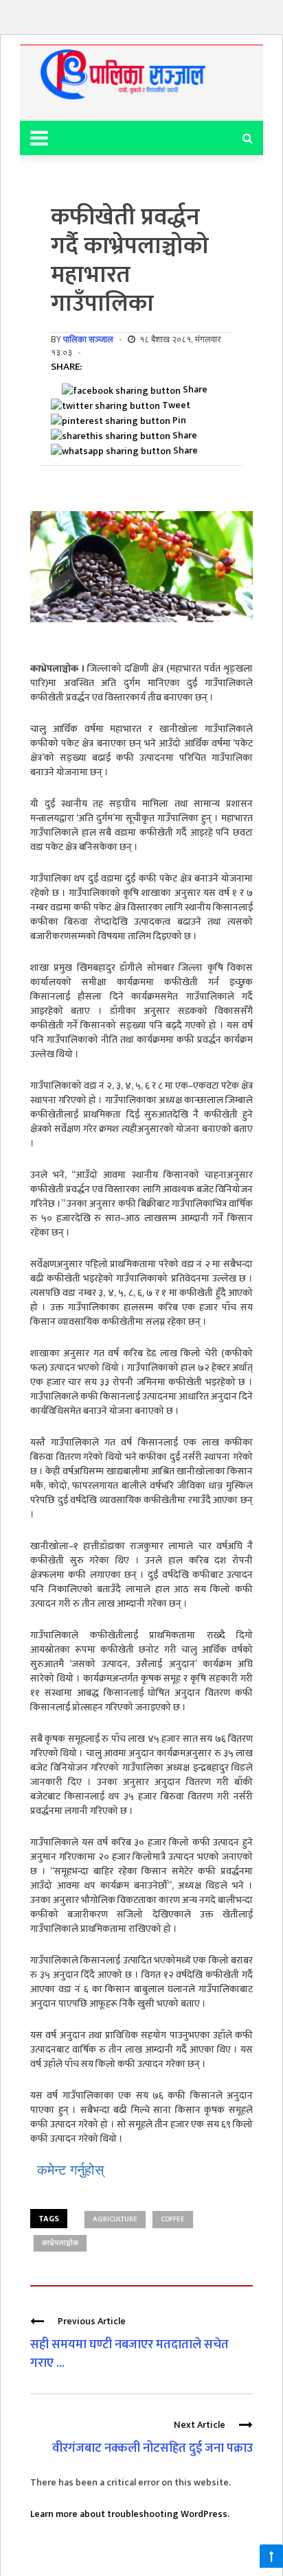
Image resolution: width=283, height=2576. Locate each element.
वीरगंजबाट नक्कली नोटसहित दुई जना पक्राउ (152, 2448)
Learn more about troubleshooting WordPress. (130, 2514)
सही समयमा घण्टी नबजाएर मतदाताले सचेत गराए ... (129, 2354)
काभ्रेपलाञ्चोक (60, 2243)
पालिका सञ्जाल (88, 339)
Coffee (173, 2219)
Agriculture (115, 2219)
